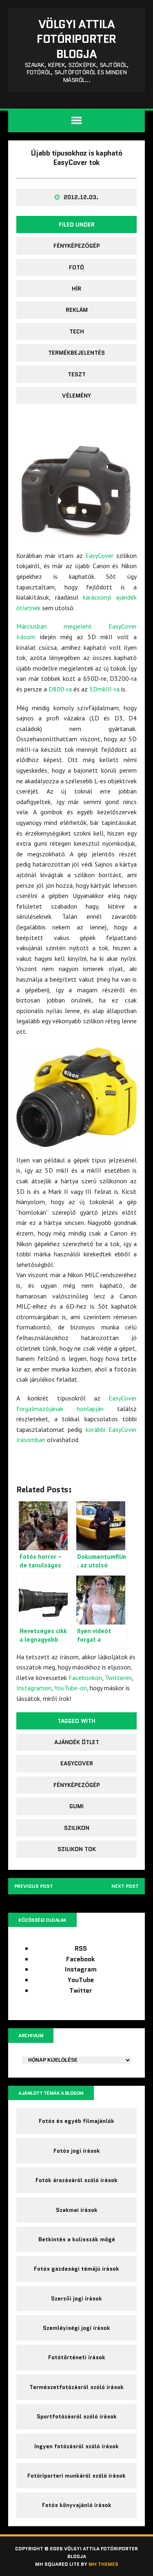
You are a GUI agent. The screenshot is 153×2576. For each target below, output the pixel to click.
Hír (76, 289)
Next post (125, 1886)
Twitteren (118, 1678)
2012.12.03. (81, 197)
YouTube (81, 1980)
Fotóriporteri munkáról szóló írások (76, 2476)
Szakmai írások (77, 2210)
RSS (81, 1948)
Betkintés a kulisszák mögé (77, 2239)
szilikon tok (77, 1849)
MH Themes (103, 2564)
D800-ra (60, 689)
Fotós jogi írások (77, 2151)
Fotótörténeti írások (77, 2357)
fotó (76, 267)
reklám (77, 310)
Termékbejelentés (76, 353)
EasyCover (99, 556)
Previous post (34, 1886)
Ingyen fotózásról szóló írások (76, 2446)
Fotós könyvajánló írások (77, 2505)
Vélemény (76, 396)
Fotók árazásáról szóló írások (76, 2180)
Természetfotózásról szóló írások (76, 2387)
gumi (76, 1806)
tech (77, 331)
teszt (77, 374)
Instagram (81, 1969)
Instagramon (34, 1688)
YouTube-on (71, 1688)
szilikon (77, 1828)
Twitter (81, 1990)
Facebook (81, 1959)
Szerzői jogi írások (76, 2298)
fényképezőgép (77, 246)
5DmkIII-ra (104, 689)
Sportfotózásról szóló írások (77, 2416)
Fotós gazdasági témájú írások (76, 2269)
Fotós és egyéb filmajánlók (76, 2121)
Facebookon (85, 1678)
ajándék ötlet (77, 1742)
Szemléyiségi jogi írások (76, 2328)
